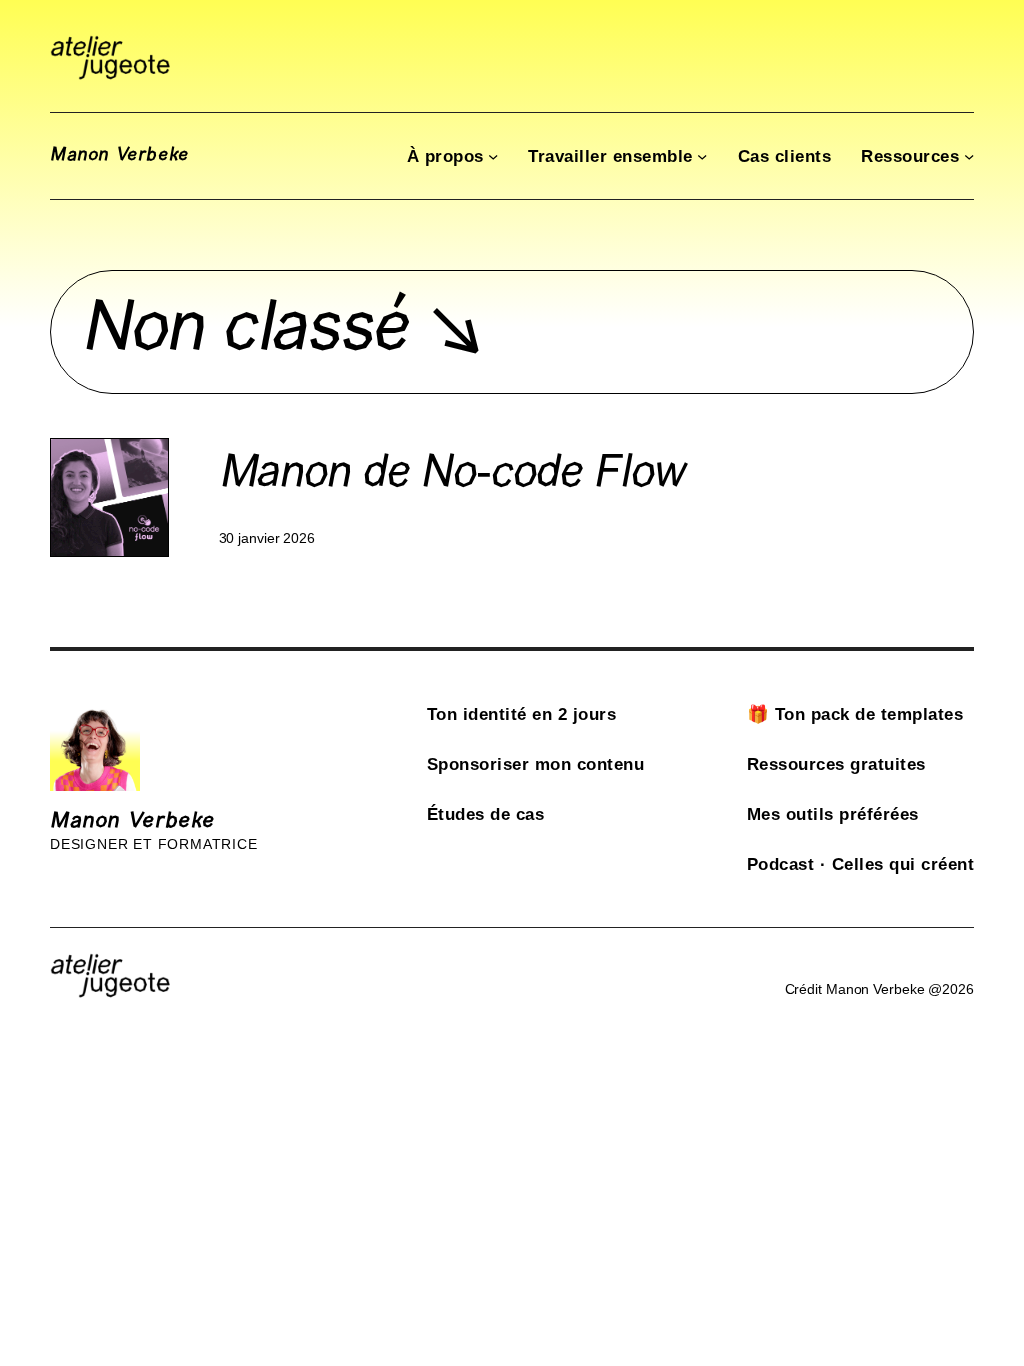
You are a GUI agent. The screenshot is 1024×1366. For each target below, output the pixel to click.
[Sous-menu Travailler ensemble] (702, 156)
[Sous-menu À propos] (493, 156)
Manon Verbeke (119, 155)
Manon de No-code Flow (452, 475)
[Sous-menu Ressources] (969, 156)
